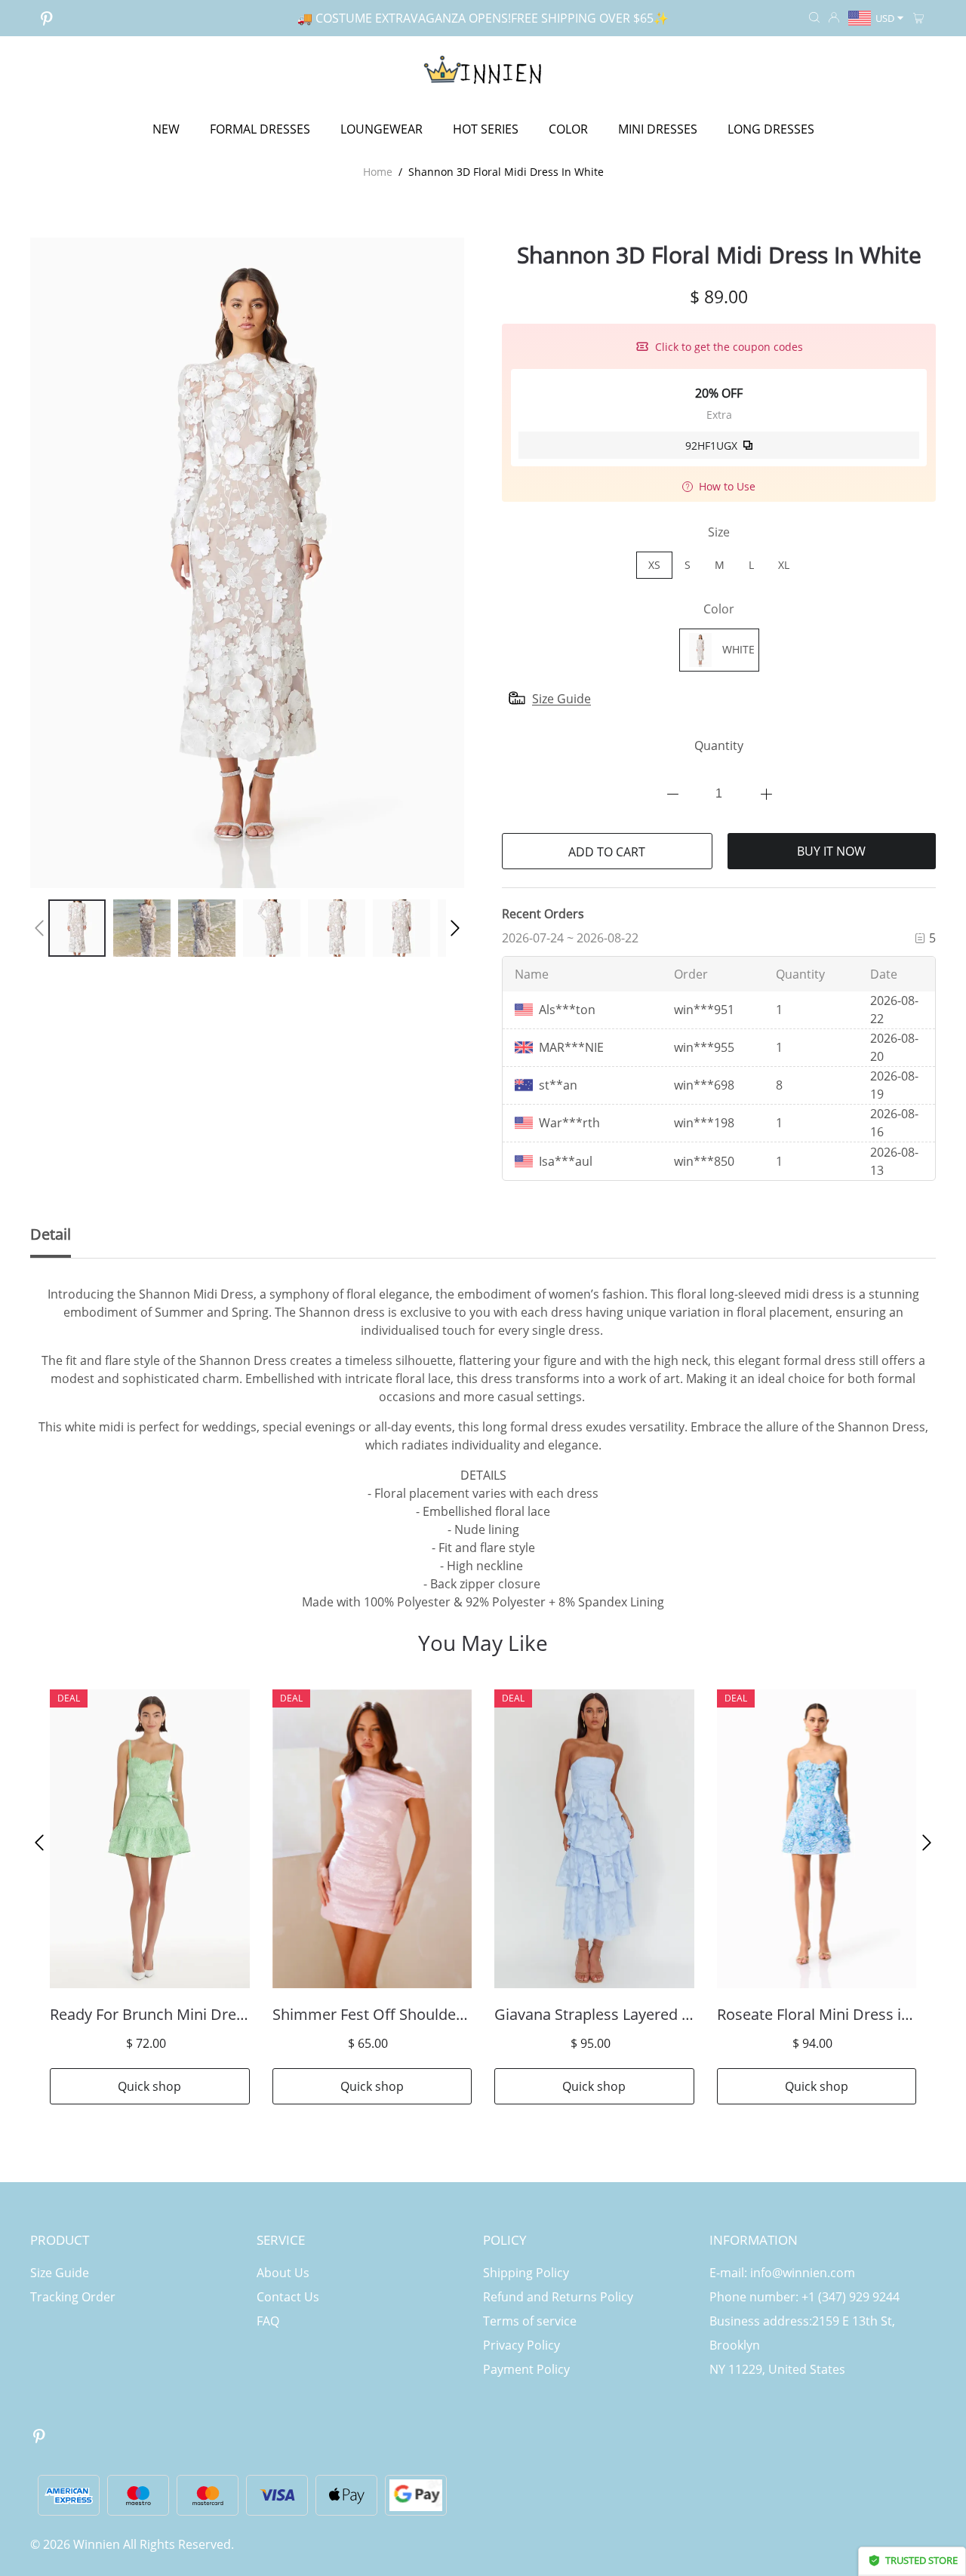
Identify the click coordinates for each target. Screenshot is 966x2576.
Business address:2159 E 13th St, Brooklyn (802, 2333)
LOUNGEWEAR (381, 129)
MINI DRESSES (658, 129)
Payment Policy (526, 2369)
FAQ (268, 2321)
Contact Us (288, 2297)
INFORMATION (754, 2240)
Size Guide (60, 2273)
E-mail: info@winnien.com (782, 2273)
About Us (283, 2273)
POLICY (505, 2240)
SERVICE (281, 2240)
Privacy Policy (521, 2345)
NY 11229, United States (777, 2369)
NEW (166, 129)
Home (378, 172)
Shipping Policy (526, 2273)
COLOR (568, 129)
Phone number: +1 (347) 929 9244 (804, 2297)
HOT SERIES (486, 129)
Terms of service (530, 2321)
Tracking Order (73, 2297)
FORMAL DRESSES (260, 129)
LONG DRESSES (771, 129)
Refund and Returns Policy (558, 2297)
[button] (39, 928)
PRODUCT (60, 2240)
